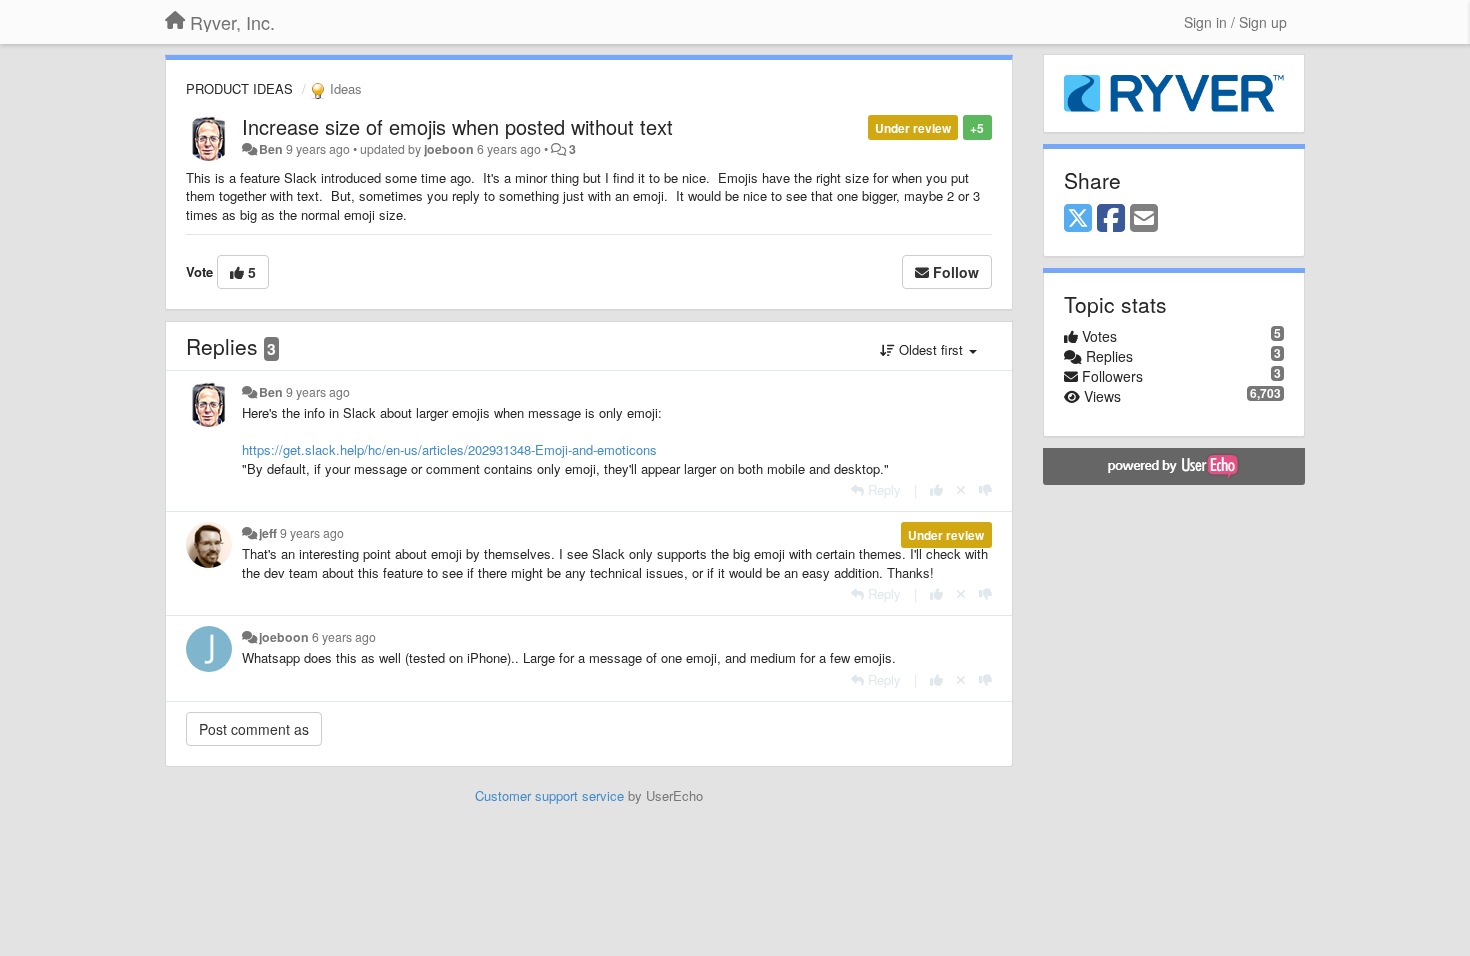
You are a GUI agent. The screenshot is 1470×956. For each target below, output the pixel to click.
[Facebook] (1111, 219)
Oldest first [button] (931, 349)
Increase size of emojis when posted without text (457, 126)
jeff (268, 533)
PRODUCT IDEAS (239, 88)
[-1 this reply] (985, 489)
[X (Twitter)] (1078, 219)
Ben (271, 149)
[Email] (1144, 219)
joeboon (449, 149)
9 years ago (318, 392)
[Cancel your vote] (961, 489)
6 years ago (344, 637)
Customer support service (549, 795)
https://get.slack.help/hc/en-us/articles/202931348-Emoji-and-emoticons (449, 449)
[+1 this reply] (936, 489)
